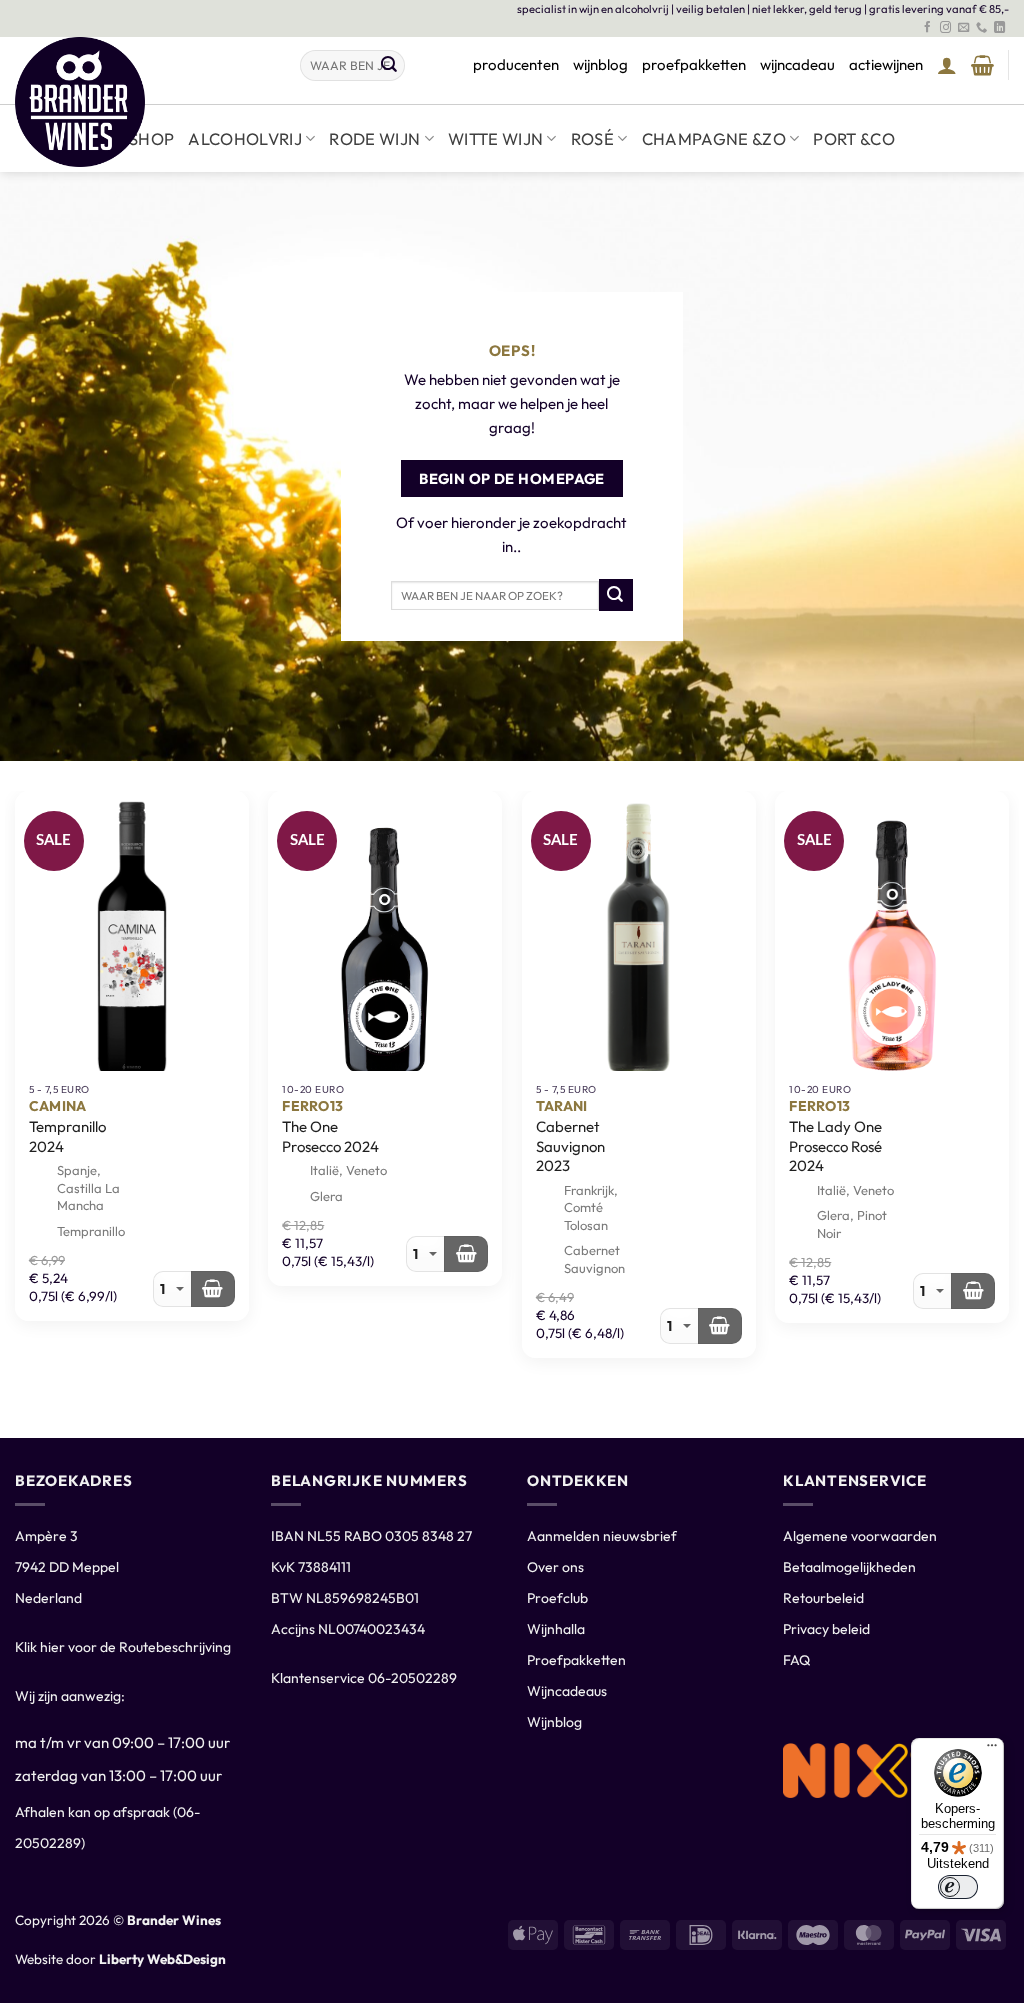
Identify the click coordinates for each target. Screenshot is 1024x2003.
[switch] (958, 1887)
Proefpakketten (576, 1660)
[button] (947, 65)
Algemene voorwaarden (860, 1536)
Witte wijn (495, 138)
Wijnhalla (556, 1629)
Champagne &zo (714, 138)
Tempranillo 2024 (67, 1136)
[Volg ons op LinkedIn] (999, 28)
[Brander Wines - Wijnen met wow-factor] (142, 102)
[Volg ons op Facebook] (927, 28)
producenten (516, 64)
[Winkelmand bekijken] (982, 65)
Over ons (555, 1567)
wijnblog (600, 64)
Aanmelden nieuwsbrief (602, 1536)
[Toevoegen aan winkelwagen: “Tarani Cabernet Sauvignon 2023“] (720, 1326)
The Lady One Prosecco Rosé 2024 (835, 1146)
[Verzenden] (389, 65)
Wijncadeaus (567, 1691)
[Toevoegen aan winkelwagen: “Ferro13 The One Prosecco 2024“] (466, 1254)
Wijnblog (554, 1722)
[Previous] (16, 805)
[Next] (1008, 805)
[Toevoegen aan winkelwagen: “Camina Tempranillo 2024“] (213, 1289)
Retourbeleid (823, 1598)
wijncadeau (797, 64)
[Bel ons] (981, 28)
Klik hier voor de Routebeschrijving (123, 1647)
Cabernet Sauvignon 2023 (570, 1146)
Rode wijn (374, 138)
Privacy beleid (826, 1629)
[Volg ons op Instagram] (945, 28)
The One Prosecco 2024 (330, 1136)
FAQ (796, 1660)
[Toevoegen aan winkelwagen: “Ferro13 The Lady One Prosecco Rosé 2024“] (973, 1291)
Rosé (592, 138)
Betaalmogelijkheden (849, 1567)
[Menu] (992, 1750)
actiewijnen (886, 64)
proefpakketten (694, 64)
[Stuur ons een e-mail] (963, 28)
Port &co (854, 138)
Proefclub (557, 1598)
